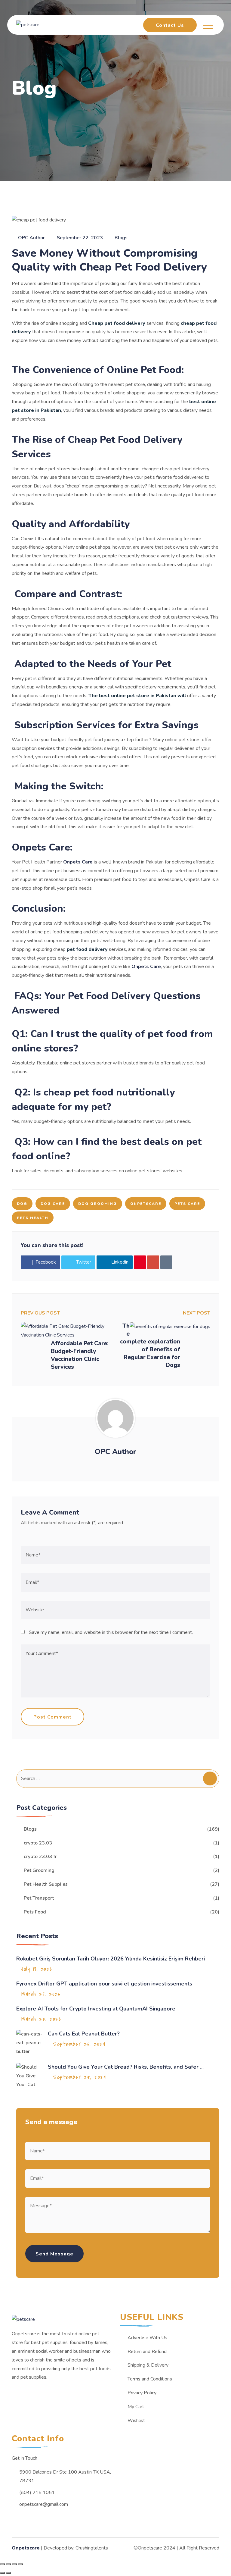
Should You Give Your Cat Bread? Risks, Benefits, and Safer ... (126, 2067)
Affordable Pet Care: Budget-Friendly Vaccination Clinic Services (80, 1355)
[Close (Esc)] (2, 2564)
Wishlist (136, 2421)
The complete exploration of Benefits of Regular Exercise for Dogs (150, 1346)
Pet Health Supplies (46, 1884)
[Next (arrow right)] (8, 2573)
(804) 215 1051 (37, 2493)
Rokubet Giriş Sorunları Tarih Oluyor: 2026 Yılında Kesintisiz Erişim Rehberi (111, 1959)
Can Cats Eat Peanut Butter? (85, 2034)
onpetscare (146, 1204)
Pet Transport (39, 1898)
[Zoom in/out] (20, 2564)
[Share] (8, 2564)
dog (22, 1204)
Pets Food (35, 1912)
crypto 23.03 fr (40, 1857)
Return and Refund (147, 2352)
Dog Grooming (98, 1204)
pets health (33, 1218)
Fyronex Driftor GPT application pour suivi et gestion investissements (104, 1984)
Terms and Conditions (150, 2379)
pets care (187, 1204)
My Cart (136, 2407)
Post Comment (52, 1717)
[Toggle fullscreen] (14, 2564)
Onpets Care (78, 862)
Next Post (197, 1313)
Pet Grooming (39, 1870)
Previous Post (40, 1313)
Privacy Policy (142, 2393)
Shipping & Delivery (148, 2365)
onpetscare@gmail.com (44, 2504)
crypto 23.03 (38, 1843)
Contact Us (170, 25)
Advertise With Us (147, 2338)
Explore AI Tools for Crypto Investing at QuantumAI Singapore (96, 2009)
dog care (53, 1204)
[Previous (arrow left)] (2, 2573)
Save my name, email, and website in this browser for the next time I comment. (111, 1632)
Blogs (121, 238)
